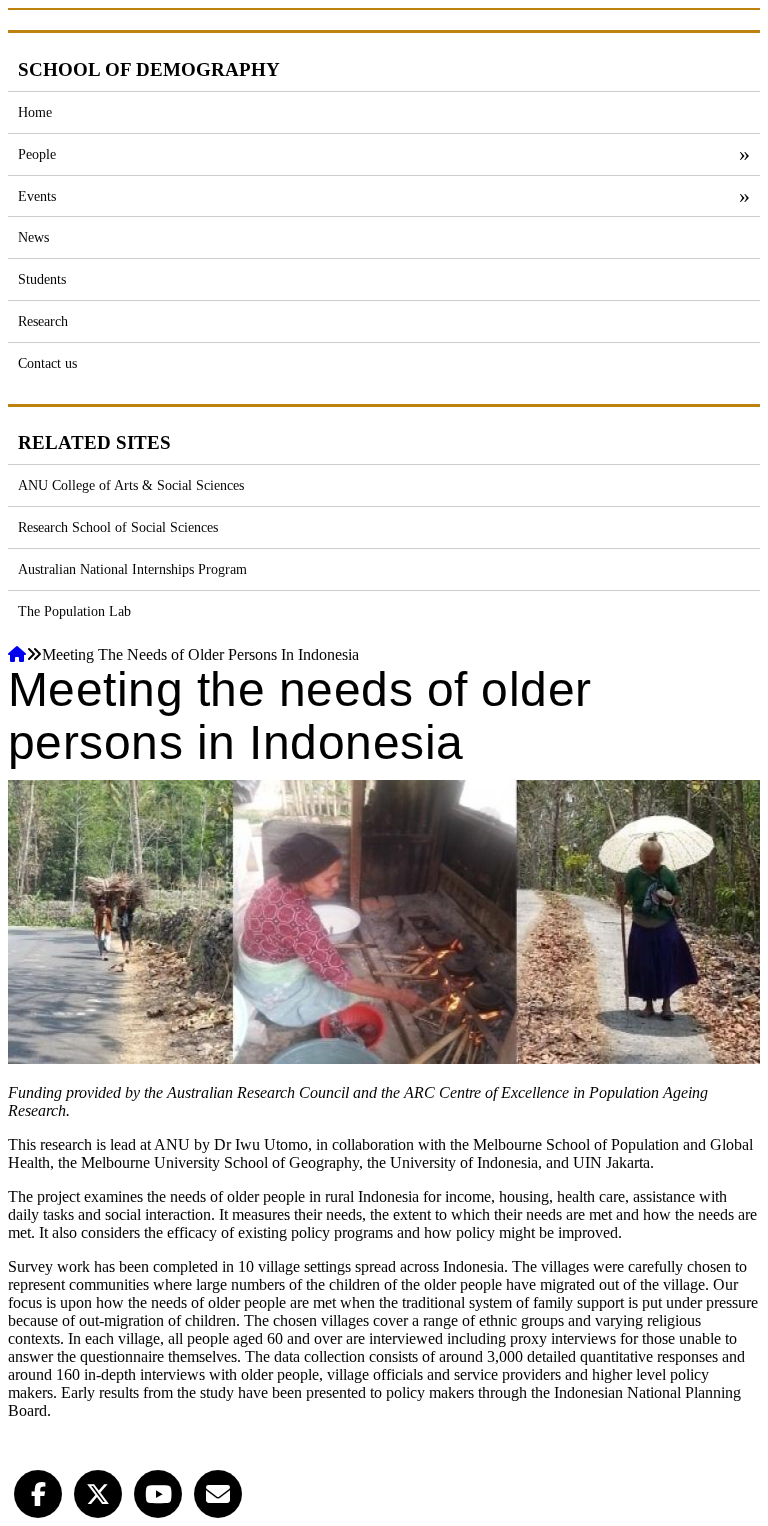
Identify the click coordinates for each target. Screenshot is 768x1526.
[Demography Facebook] (38, 1491)
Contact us (47, 363)
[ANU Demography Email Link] (218, 1491)
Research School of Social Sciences (118, 527)
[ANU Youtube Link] (158, 1491)
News (33, 237)
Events (37, 196)
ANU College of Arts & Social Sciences (131, 485)
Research (43, 321)
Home (35, 112)
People (37, 154)
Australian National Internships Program (132, 569)
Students (42, 279)
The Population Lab (74, 611)
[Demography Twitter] (98, 1491)
